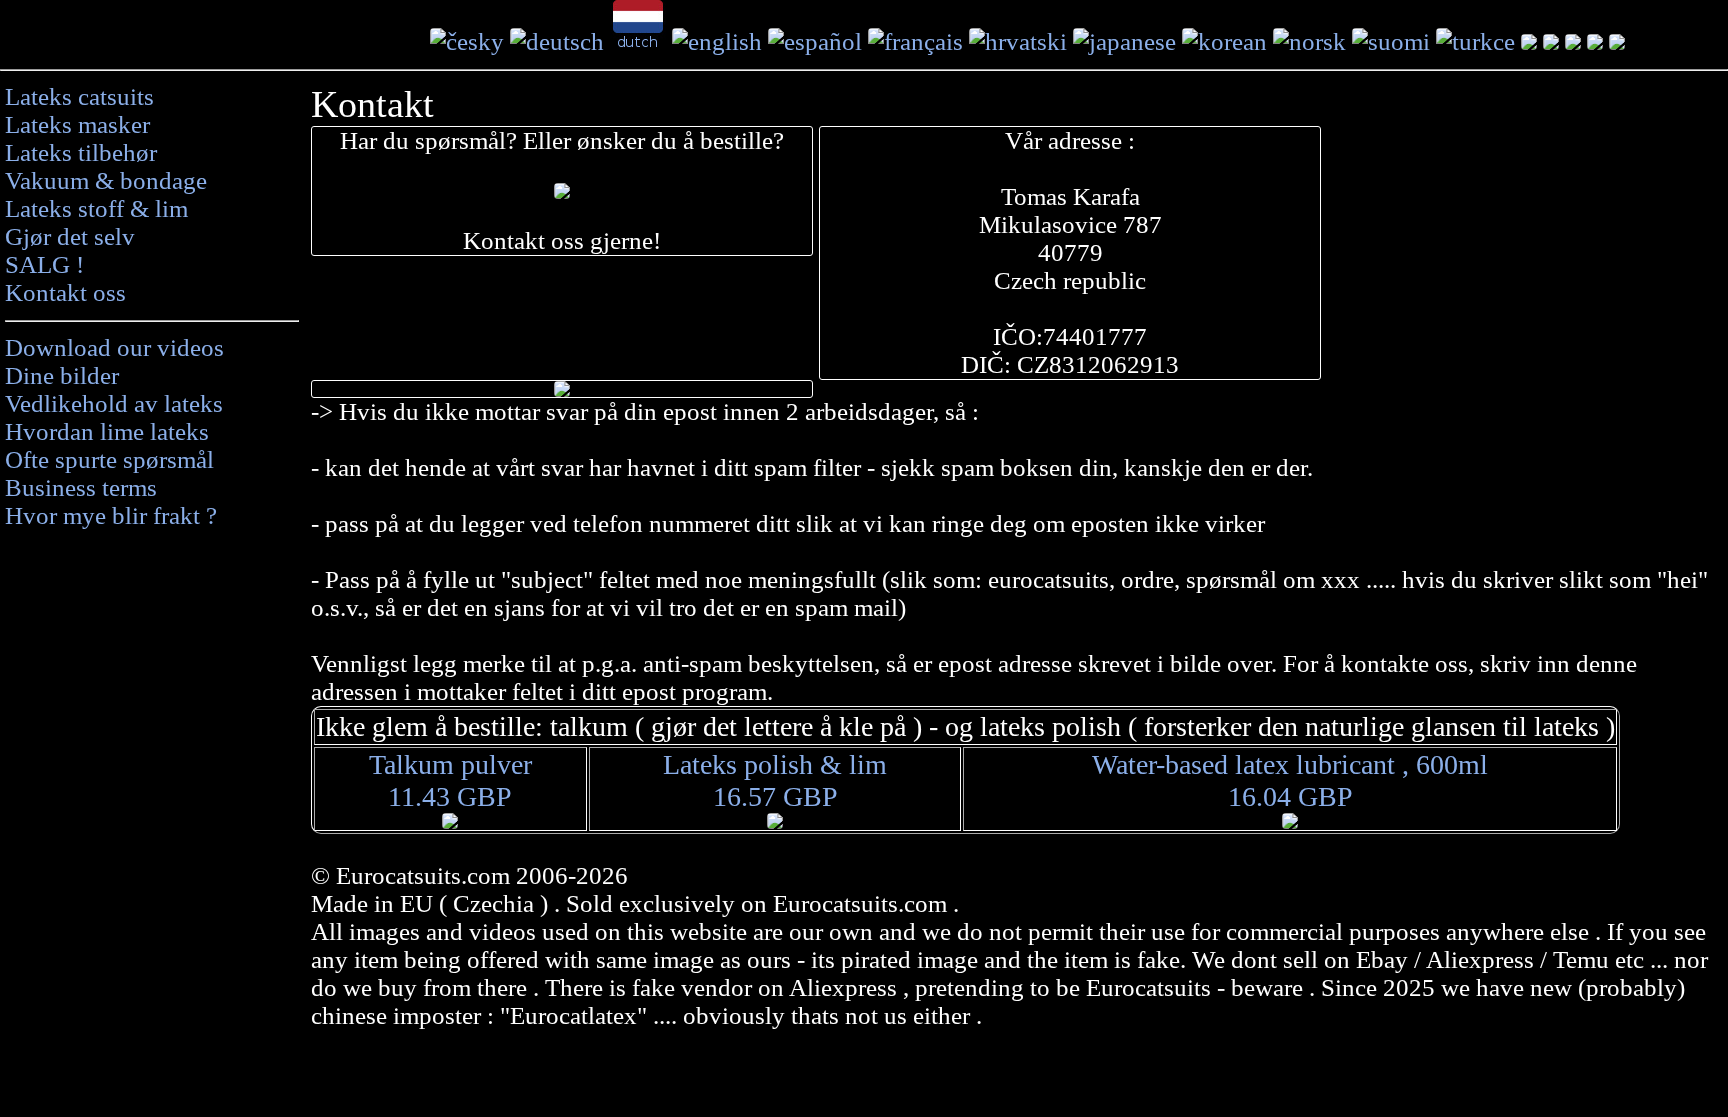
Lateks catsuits (79, 96)
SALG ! (44, 264)
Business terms (81, 487)
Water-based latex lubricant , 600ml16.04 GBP (1290, 780)
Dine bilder (62, 375)
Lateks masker (77, 124)
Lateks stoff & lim (96, 208)
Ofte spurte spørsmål (109, 459)
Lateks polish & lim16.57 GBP (775, 780)
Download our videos (114, 347)
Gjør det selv (70, 236)
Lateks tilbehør (81, 152)
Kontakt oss (65, 292)
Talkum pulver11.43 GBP (450, 780)
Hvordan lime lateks (107, 431)
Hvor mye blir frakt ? (111, 515)
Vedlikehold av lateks (114, 403)
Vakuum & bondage (106, 180)
